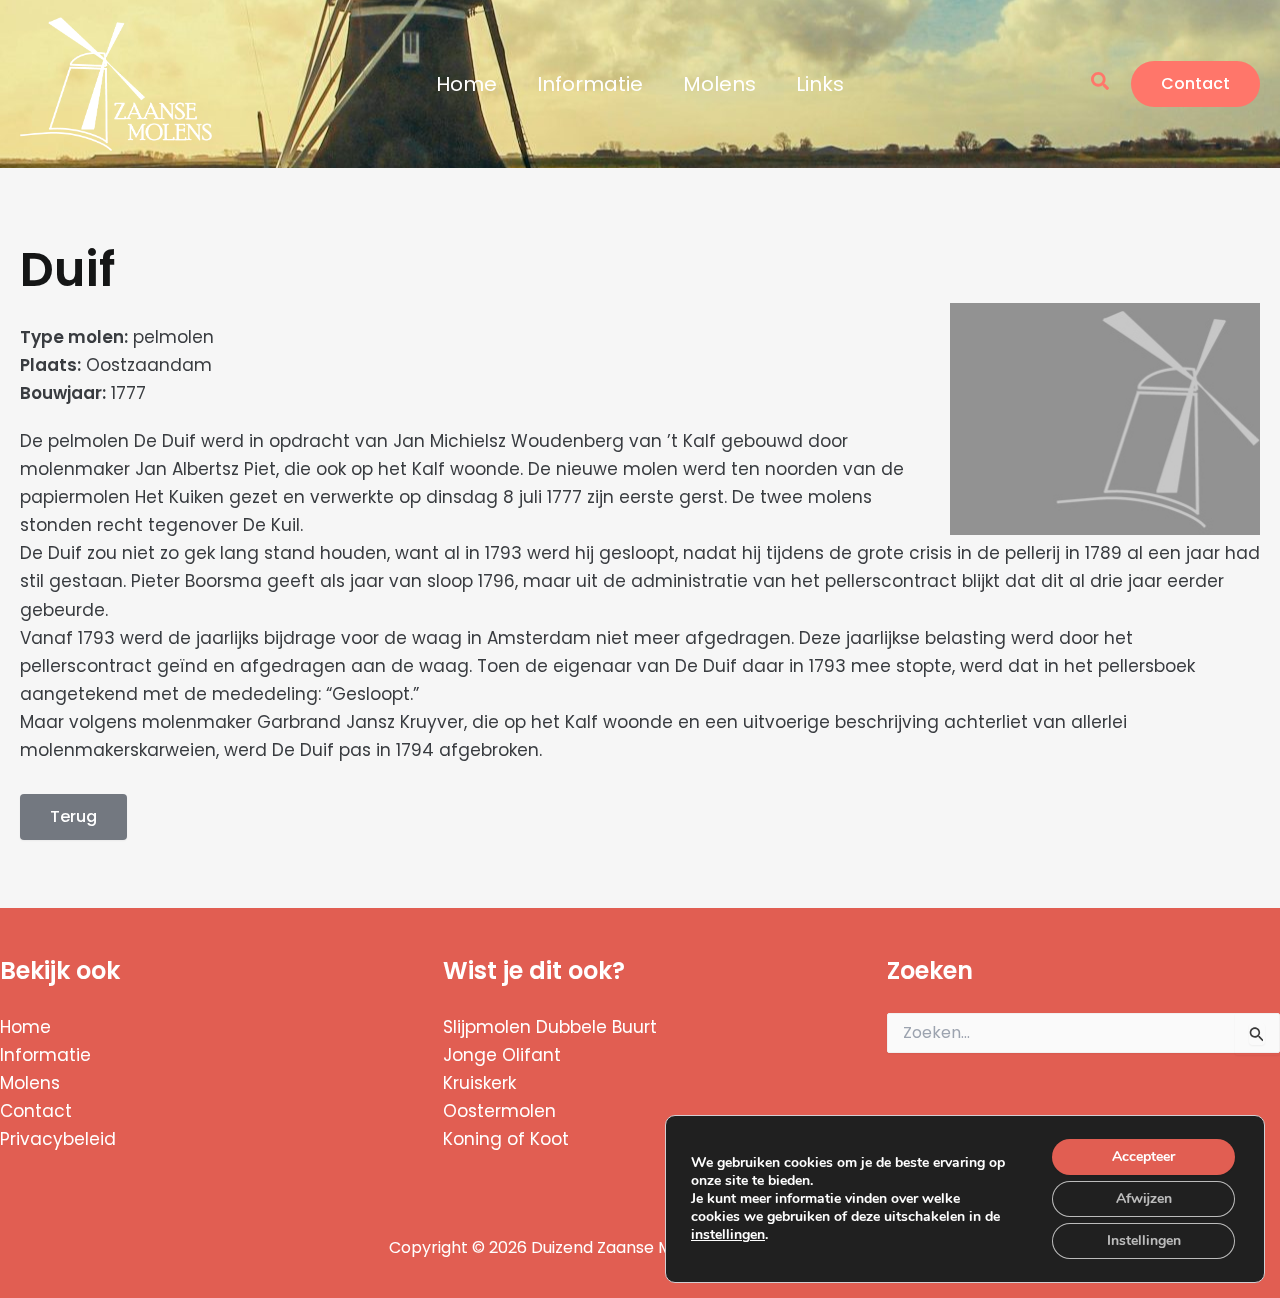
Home (466, 84)
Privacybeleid (58, 1139)
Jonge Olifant (502, 1055)
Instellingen (1144, 1240)
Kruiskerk (479, 1083)
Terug (73, 816)
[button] (1101, 83)
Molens (719, 84)
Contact (36, 1111)
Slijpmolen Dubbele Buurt (550, 1027)
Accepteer (1143, 1156)
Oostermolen (499, 1111)
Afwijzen (1144, 1198)
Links (820, 84)
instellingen (728, 1235)
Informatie (590, 84)
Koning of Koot (506, 1139)
